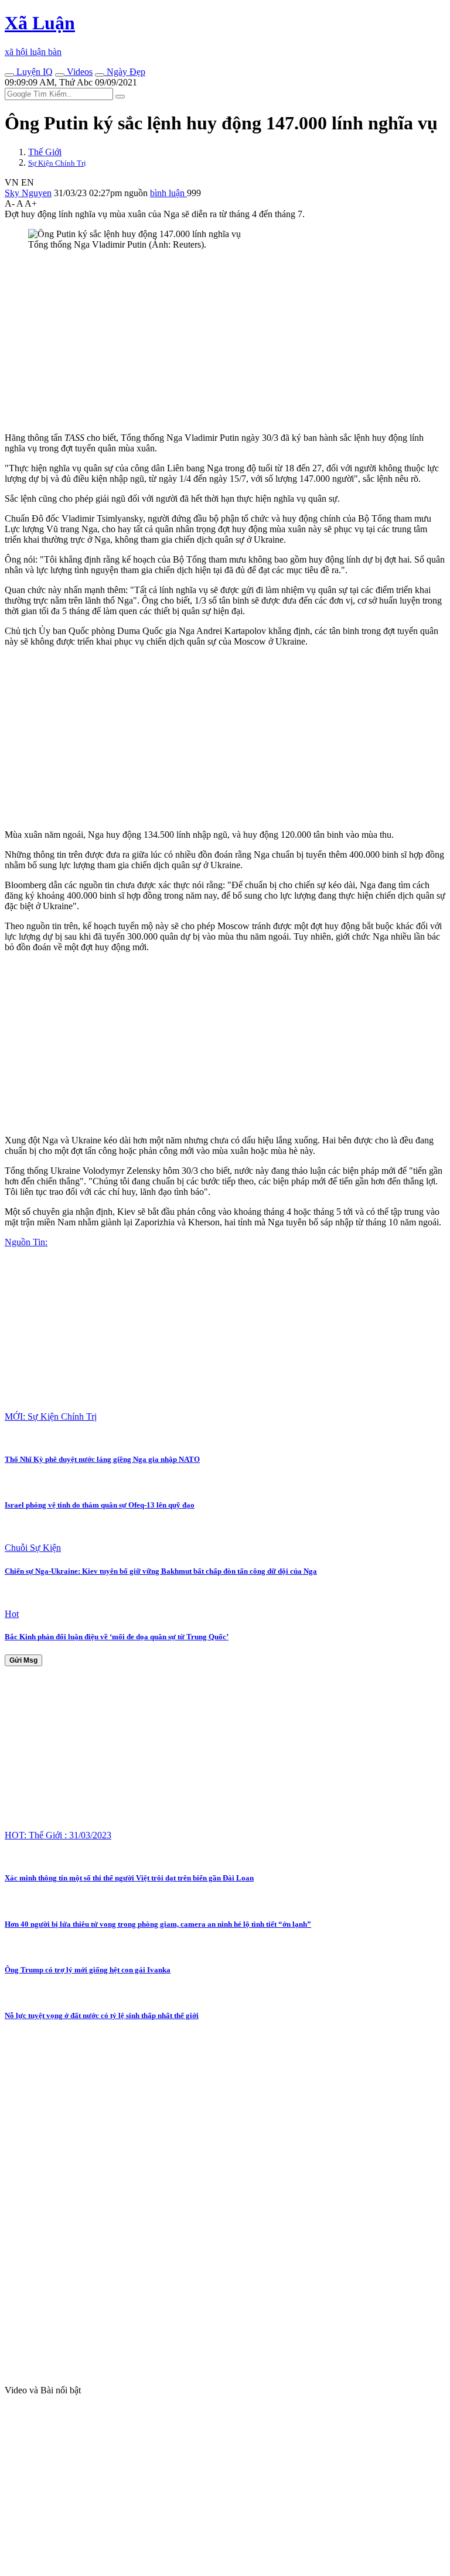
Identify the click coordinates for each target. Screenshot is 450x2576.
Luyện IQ (33, 72)
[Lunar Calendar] (100, 75)
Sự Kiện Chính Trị (57, 163)
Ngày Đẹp (125, 72)
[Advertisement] (225, 341)
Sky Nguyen (28, 193)
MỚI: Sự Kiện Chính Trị (51, 1417)
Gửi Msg (23, 1660)
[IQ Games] (9, 75)
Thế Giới (45, 152)
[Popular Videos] (60, 75)
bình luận (168, 193)
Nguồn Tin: (26, 1242)
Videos (79, 72)
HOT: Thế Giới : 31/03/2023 (58, 1835)
